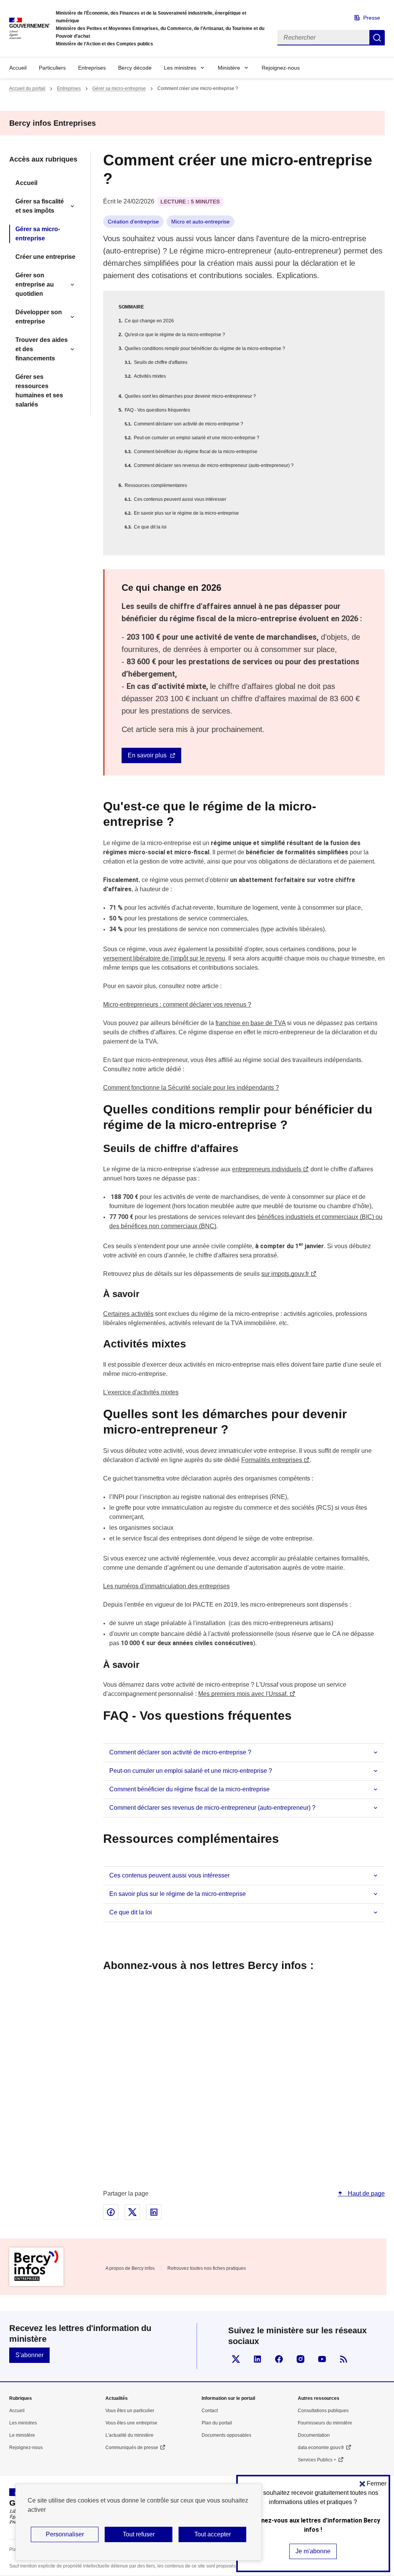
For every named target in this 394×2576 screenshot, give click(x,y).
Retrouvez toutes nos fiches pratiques (207, 2268)
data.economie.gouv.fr (321, 2448)
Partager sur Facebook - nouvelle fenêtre (111, 2212)
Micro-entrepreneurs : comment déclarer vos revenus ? (177, 1005)
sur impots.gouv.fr (285, 1274)
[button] (373, 2483)
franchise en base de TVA (250, 1023)
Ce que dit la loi (150, 527)
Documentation (314, 2435)
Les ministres (180, 68)
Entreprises (92, 68)
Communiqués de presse (132, 2448)
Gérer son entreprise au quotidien (35, 284)
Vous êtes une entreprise (131, 2423)
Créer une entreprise (45, 257)
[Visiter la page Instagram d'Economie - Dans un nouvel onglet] (301, 2359)
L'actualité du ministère (129, 2435)
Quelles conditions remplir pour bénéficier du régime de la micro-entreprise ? (205, 348)
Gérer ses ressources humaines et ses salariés (39, 391)
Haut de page (366, 2193)
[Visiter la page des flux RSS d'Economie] (344, 2359)
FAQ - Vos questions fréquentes (157, 410)
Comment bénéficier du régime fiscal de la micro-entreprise (196, 452)
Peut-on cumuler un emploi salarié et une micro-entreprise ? (197, 438)
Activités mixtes (150, 376)
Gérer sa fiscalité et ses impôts (40, 206)
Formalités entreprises (272, 1460)
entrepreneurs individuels (267, 1169)
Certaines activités (128, 1314)
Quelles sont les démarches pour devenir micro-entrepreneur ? (190, 396)
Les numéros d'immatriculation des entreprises (166, 1586)
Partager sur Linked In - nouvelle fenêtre (154, 2212)
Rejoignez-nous (281, 68)
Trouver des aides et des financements (42, 349)
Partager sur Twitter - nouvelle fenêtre (132, 2212)
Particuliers (52, 68)
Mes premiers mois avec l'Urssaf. (243, 1694)
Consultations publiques (323, 2411)
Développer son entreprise (39, 317)
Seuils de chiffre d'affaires (161, 362)
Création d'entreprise (133, 222)
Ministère (229, 68)
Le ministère (22, 2435)
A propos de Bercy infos (130, 2268)
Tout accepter (213, 2534)
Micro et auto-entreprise (200, 222)
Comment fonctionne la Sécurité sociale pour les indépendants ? (191, 1088)
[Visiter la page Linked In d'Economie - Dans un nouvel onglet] (257, 2359)
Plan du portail (217, 2423)
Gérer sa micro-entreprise (119, 88)
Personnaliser (65, 2534)
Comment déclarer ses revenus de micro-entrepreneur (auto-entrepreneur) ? (214, 465)
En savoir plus (147, 755)
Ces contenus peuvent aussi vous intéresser (180, 499)
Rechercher (377, 38)
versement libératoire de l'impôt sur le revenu (164, 958)
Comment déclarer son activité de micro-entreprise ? (189, 424)
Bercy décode (135, 68)
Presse (372, 18)
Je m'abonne (313, 2551)
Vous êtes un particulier (130, 2411)
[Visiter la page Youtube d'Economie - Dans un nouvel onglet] (322, 2359)
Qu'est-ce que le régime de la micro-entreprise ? (175, 335)
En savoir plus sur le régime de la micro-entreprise (186, 513)
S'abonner (29, 2355)
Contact (210, 2411)
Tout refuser (139, 2534)
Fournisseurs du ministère (325, 2423)
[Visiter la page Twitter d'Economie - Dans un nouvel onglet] (236, 2359)
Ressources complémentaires (156, 485)
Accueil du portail (27, 88)
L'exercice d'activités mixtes (141, 1392)
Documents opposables (226, 2435)
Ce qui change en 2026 (149, 321)
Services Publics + (317, 2460)
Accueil (18, 68)
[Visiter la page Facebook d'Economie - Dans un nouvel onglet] (279, 2359)
